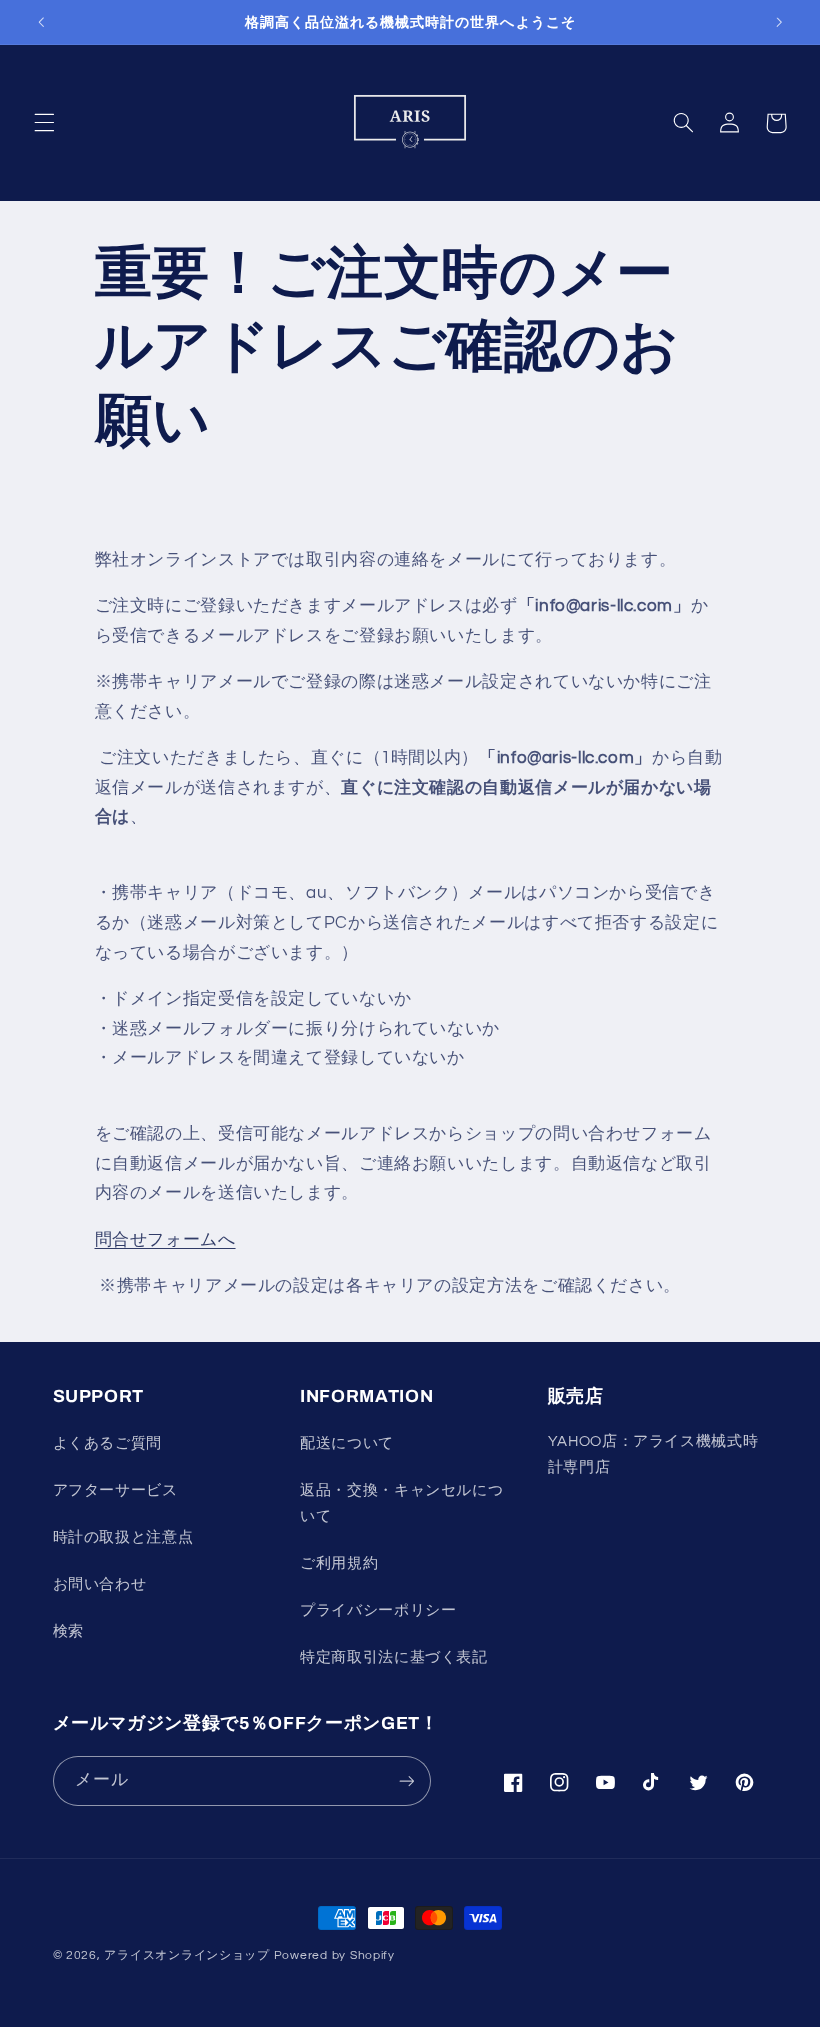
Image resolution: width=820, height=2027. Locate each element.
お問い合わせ (100, 1584)
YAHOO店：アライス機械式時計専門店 (653, 1454)
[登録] (406, 1780)
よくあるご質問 (107, 1443)
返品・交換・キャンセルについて (401, 1503)
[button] (44, 123)
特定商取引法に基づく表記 (394, 1657)
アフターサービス (115, 1490)
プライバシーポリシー (378, 1610)
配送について (347, 1443)
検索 (68, 1631)
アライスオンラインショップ (187, 1955)
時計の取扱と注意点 (123, 1537)
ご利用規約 (339, 1563)
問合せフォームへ (165, 1240)
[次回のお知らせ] (779, 22)
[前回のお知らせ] (41, 22)
